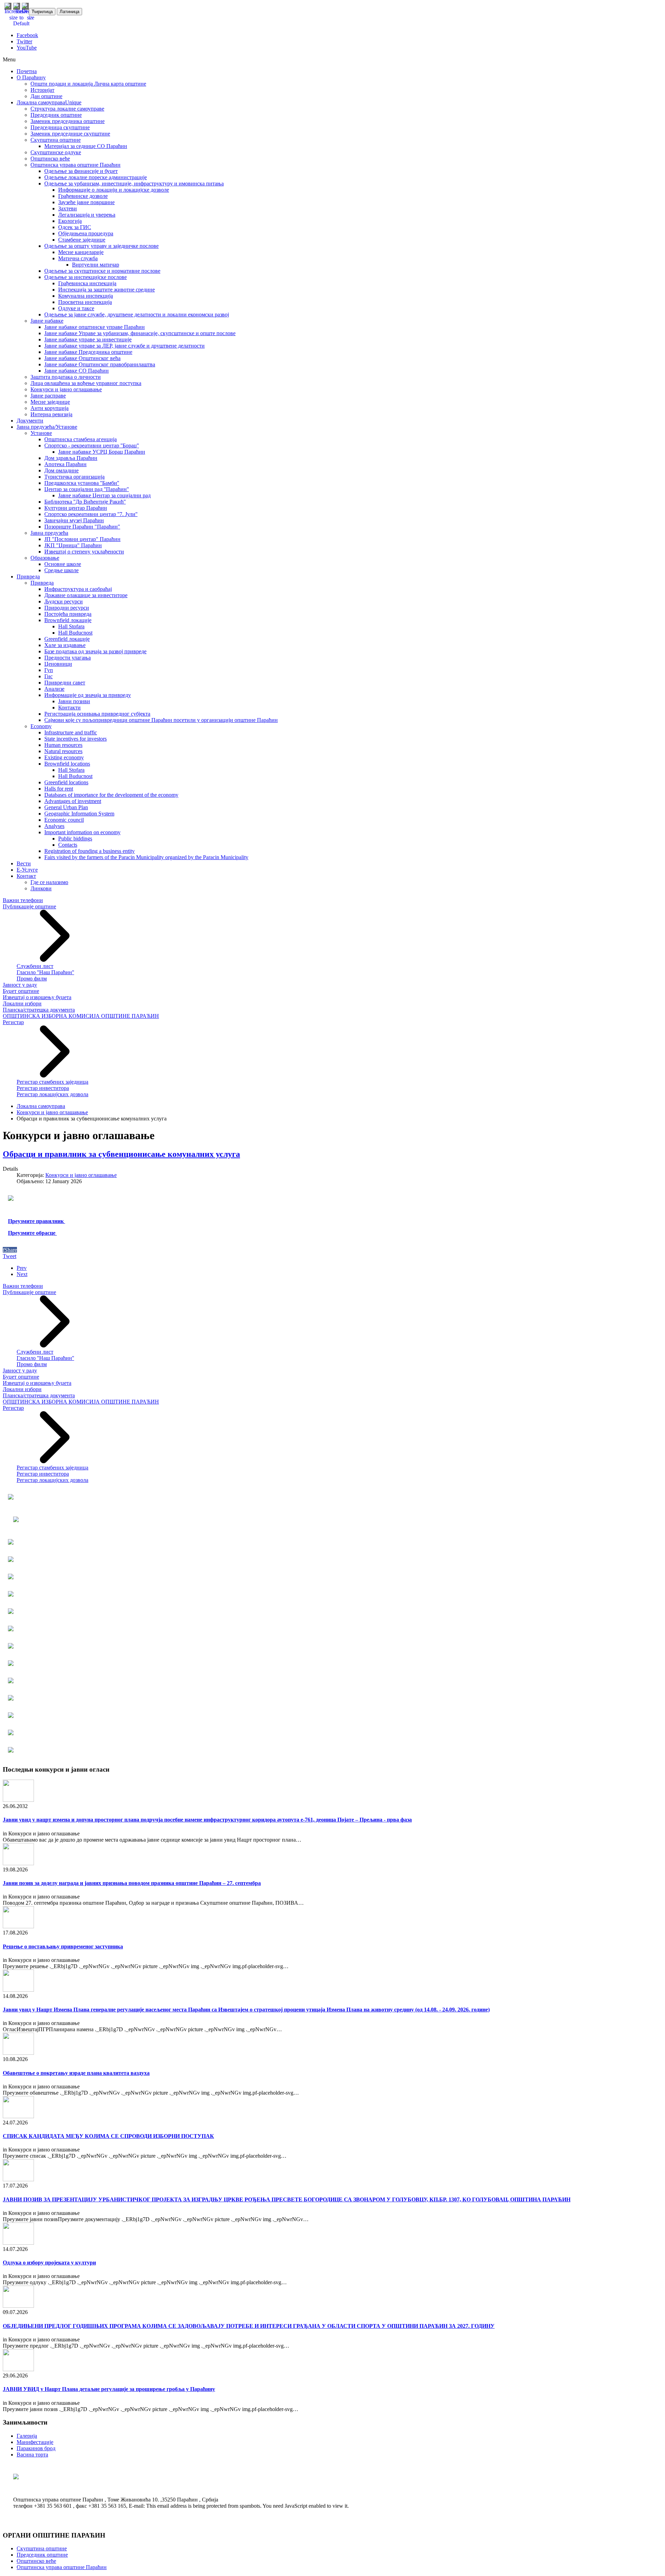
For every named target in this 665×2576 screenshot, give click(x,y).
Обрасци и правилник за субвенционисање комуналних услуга (121, 1154)
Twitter (24, 41)
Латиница (69, 12)
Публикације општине (29, 906)
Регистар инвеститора (43, 1088)
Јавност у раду (20, 985)
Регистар (13, 1022)
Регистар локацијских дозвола (52, 1094)
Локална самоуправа (41, 1106)
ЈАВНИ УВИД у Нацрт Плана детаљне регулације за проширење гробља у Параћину (109, 2389)
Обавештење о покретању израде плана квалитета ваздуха (76, 2073)
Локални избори (22, 1003)
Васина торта (32, 2455)
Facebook (27, 35)
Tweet (10, 1256)
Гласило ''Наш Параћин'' (45, 972)
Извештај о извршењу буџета (37, 997)
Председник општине (42, 2555)
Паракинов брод (36, 2448)
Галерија (27, 2436)
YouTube (27, 48)
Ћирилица (42, 12)
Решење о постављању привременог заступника (63, 1946)
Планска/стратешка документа (39, 1010)
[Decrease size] (30, 18)
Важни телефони (23, 900)
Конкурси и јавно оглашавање (52, 1112)
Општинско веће (36, 2561)
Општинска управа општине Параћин (62, 2567)
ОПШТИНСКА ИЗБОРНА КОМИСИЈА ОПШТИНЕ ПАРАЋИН (81, 1016)
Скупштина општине (42, 2548)
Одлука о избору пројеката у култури (49, 2263)
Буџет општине (21, 991)
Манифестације (35, 2442)
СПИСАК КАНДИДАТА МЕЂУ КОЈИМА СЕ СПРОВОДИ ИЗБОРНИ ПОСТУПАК (108, 2136)
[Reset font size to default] (21, 23)
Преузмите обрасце (32, 1233)
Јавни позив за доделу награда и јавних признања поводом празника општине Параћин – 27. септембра (132, 1883)
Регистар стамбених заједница (52, 1082)
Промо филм (32, 979)
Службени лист (35, 966)
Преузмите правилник (37, 1221)
